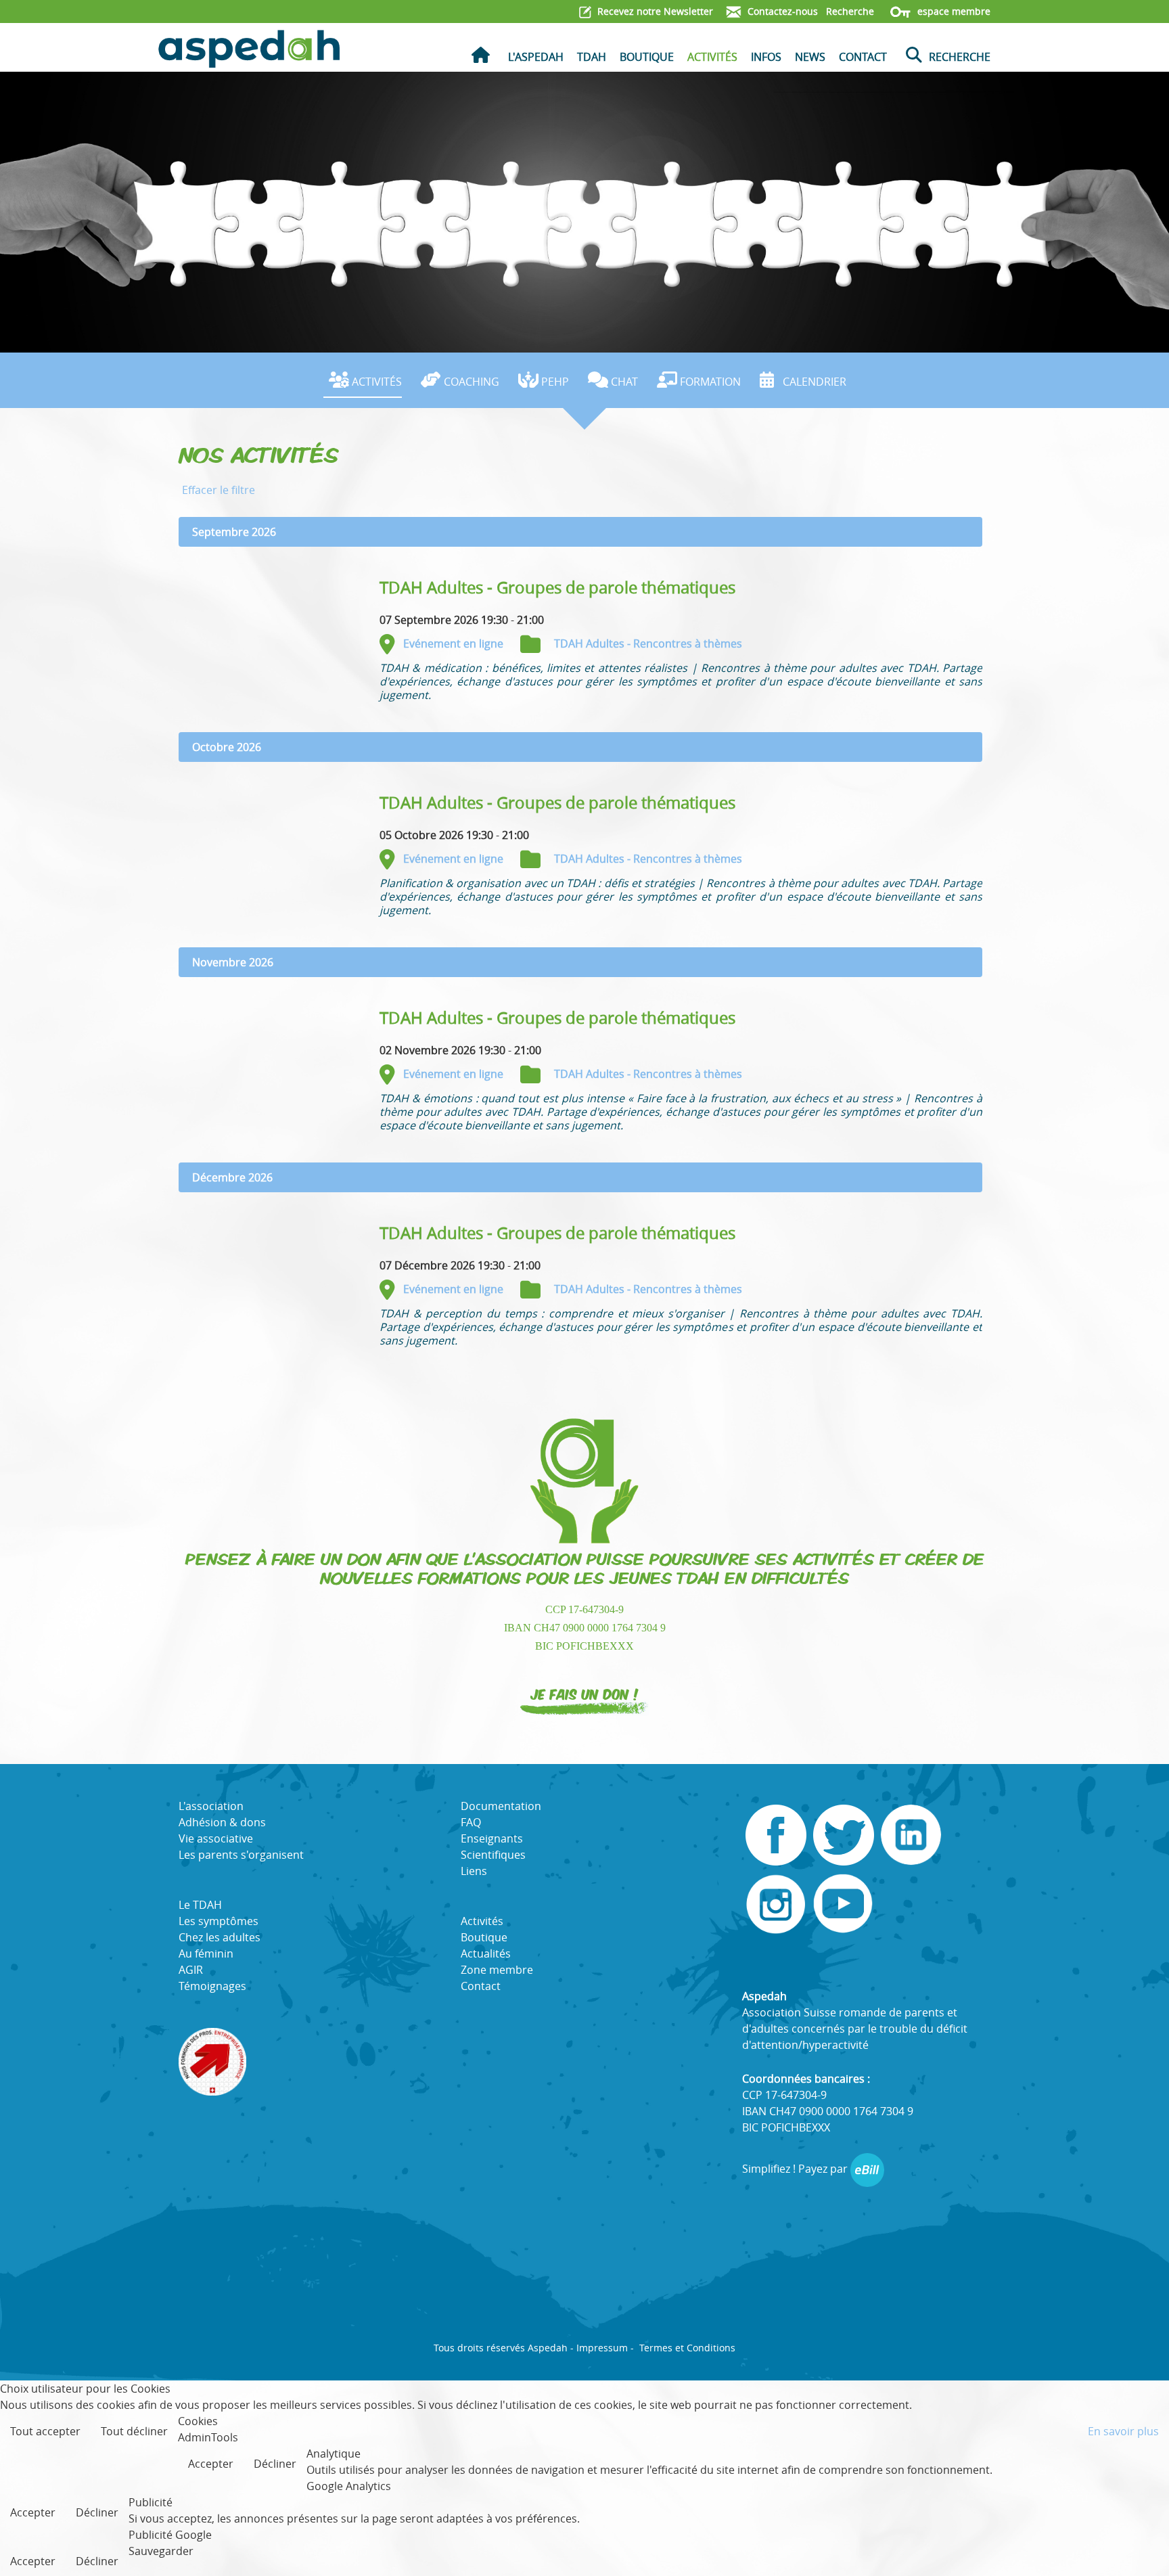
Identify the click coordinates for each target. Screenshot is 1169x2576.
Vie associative (216, 1838)
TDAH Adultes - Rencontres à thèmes (648, 643)
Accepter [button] (211, 2464)
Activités (712, 57)
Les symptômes (219, 1921)
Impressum (602, 2348)
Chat (624, 382)
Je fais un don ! (585, 1693)
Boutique (647, 57)
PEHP (555, 382)
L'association (211, 1806)
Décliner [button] (275, 2464)
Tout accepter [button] (45, 2431)
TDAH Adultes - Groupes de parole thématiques (557, 587)
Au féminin (206, 1953)
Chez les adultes (220, 1937)
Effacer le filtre (219, 490)
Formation (710, 382)
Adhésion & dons (222, 1822)
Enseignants (492, 1838)
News (810, 57)
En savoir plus (1123, 2431)
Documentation (501, 1806)
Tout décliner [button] (134, 2431)
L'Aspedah (536, 57)
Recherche (849, 11)
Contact (863, 57)
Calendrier (815, 382)
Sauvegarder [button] (161, 2551)
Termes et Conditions (687, 2348)
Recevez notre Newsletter (654, 11)
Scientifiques (493, 1855)
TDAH (592, 57)
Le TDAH (200, 1905)
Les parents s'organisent (241, 1855)
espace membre (953, 11)
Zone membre (497, 1970)
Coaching (472, 382)
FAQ (471, 1822)
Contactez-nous (781, 11)
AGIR (191, 1970)
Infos (766, 57)
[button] (1139, 2546)
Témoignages (212, 1986)
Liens (474, 1871)
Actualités (486, 1953)
